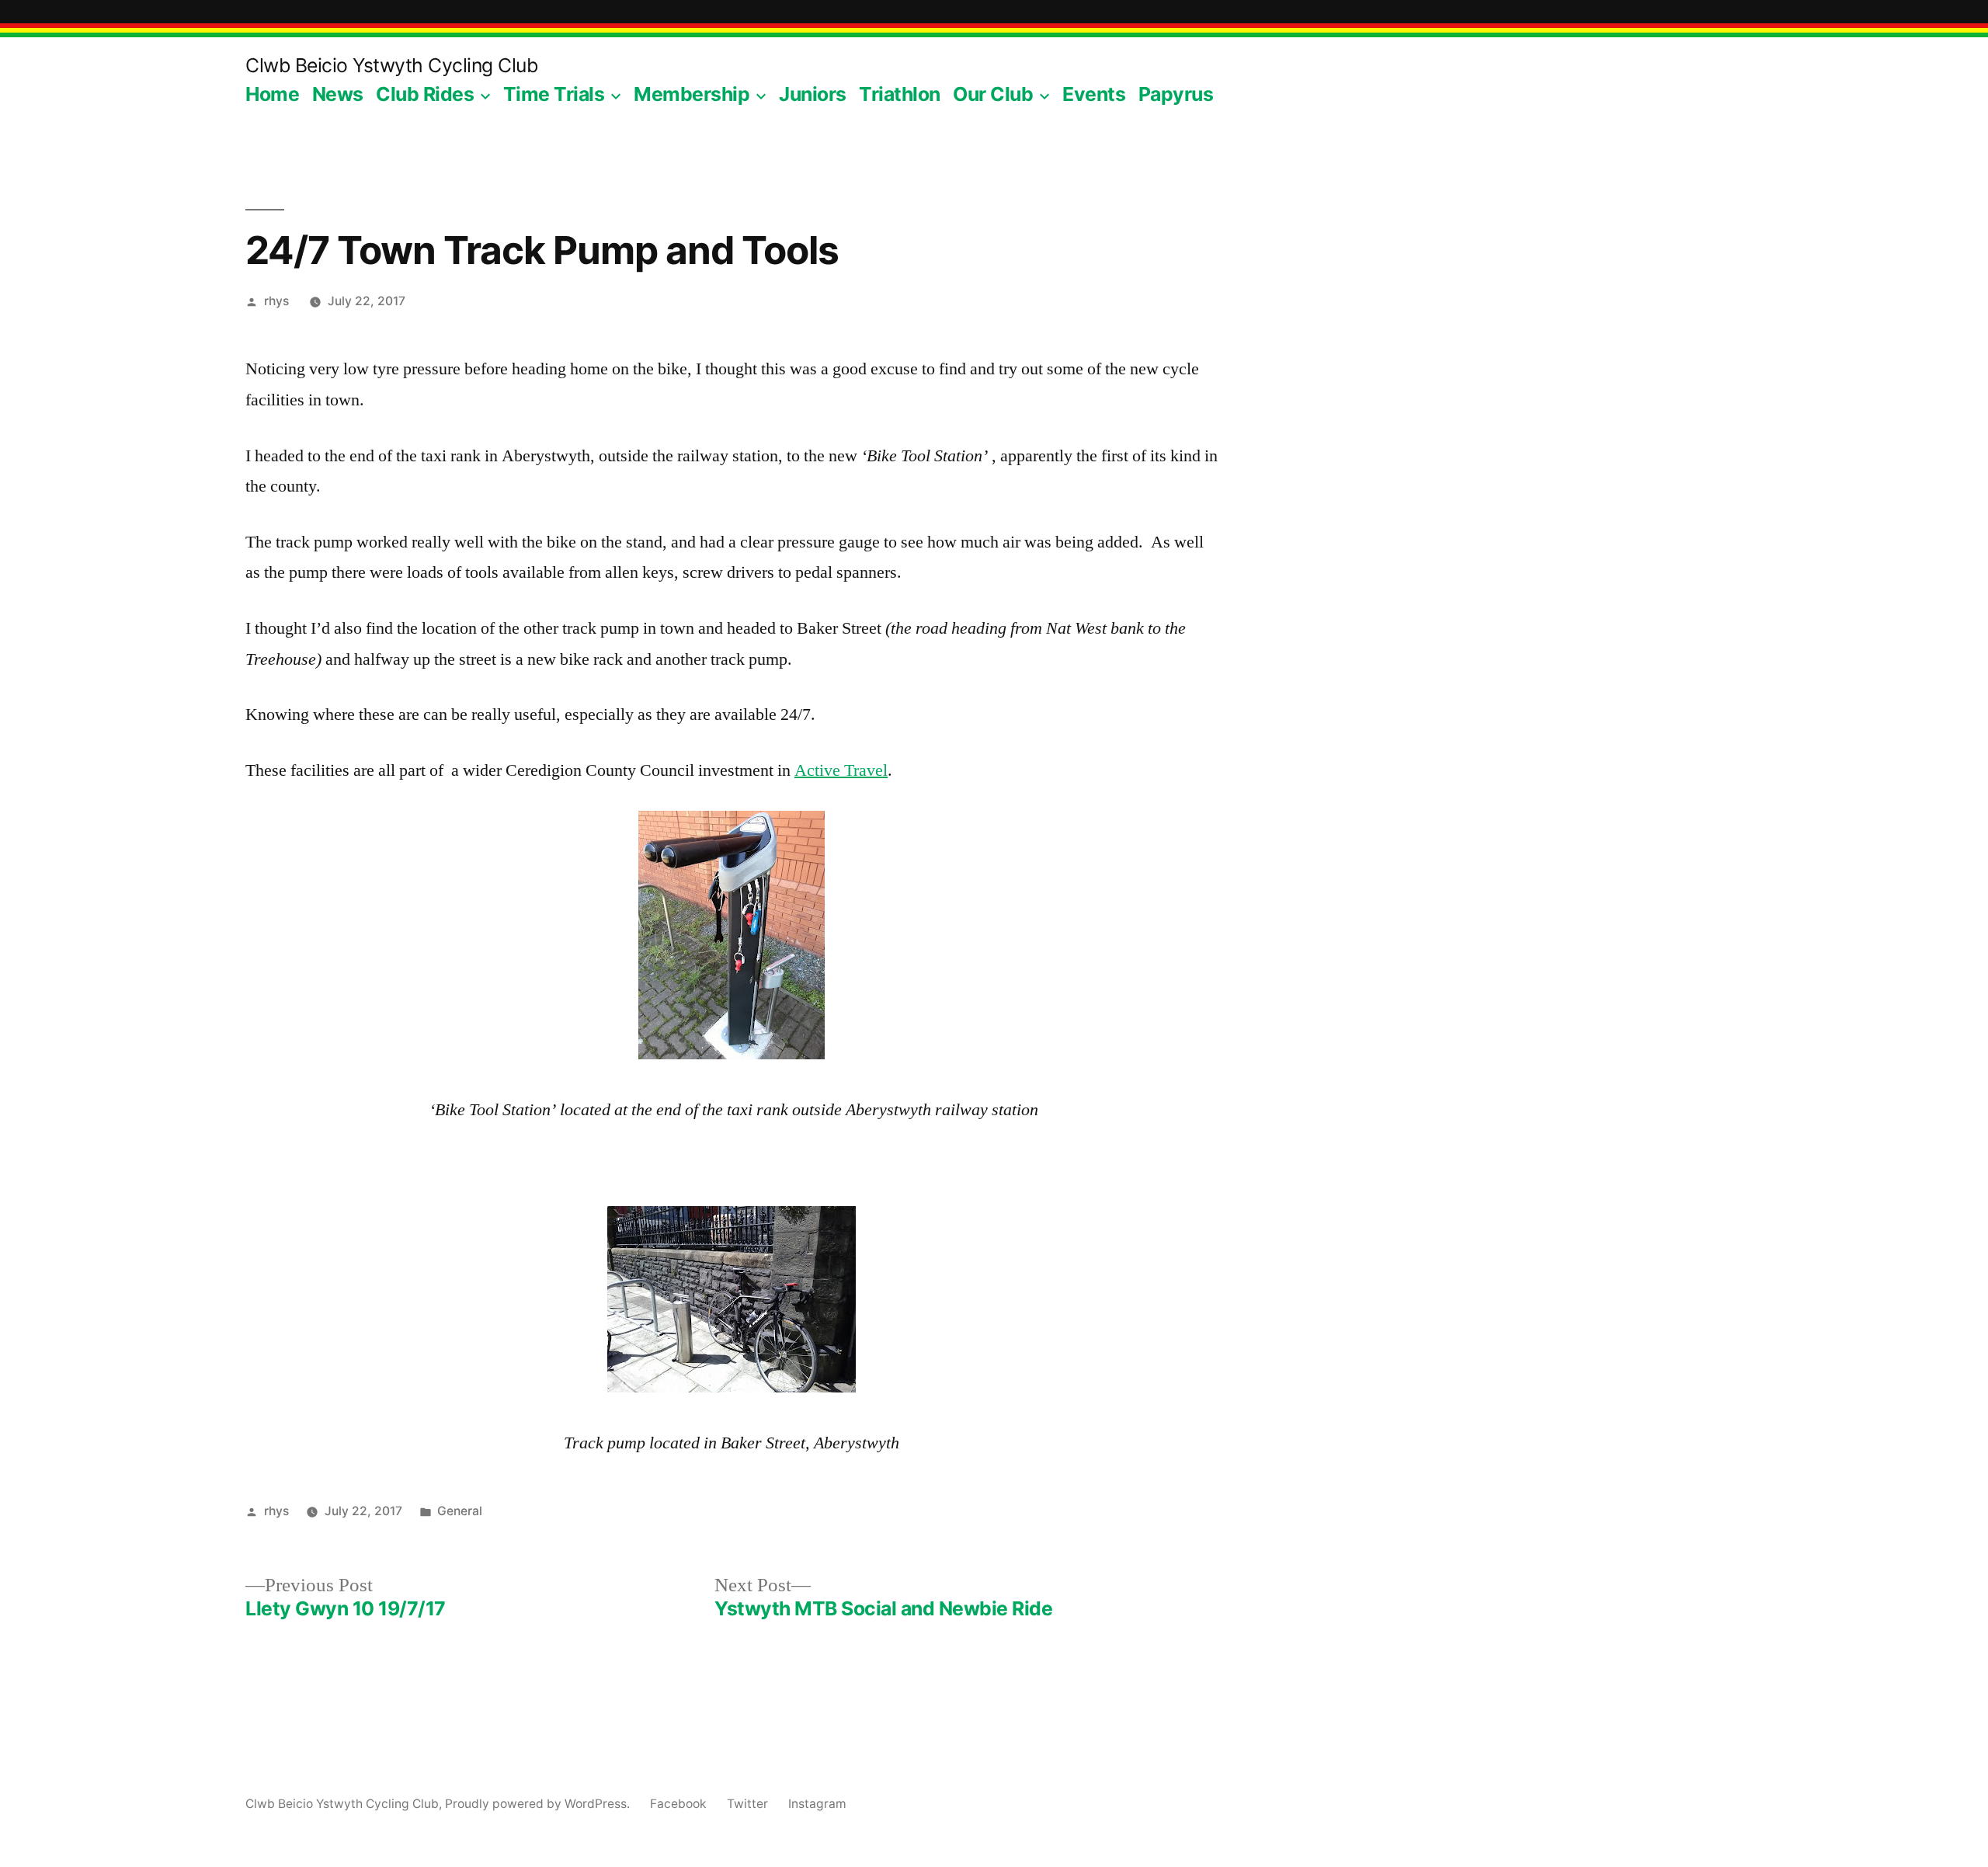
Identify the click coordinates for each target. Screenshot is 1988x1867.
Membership (692, 94)
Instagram (817, 1804)
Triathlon (900, 94)
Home (272, 94)
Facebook (678, 1804)
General (460, 1511)
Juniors (813, 94)
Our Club (993, 94)
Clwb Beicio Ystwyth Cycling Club (391, 65)
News (338, 94)
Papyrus (1176, 94)
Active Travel (841, 770)
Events (1094, 94)
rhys (276, 301)
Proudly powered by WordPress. (539, 1804)
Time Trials (554, 94)
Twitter (747, 1804)
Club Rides (425, 94)
